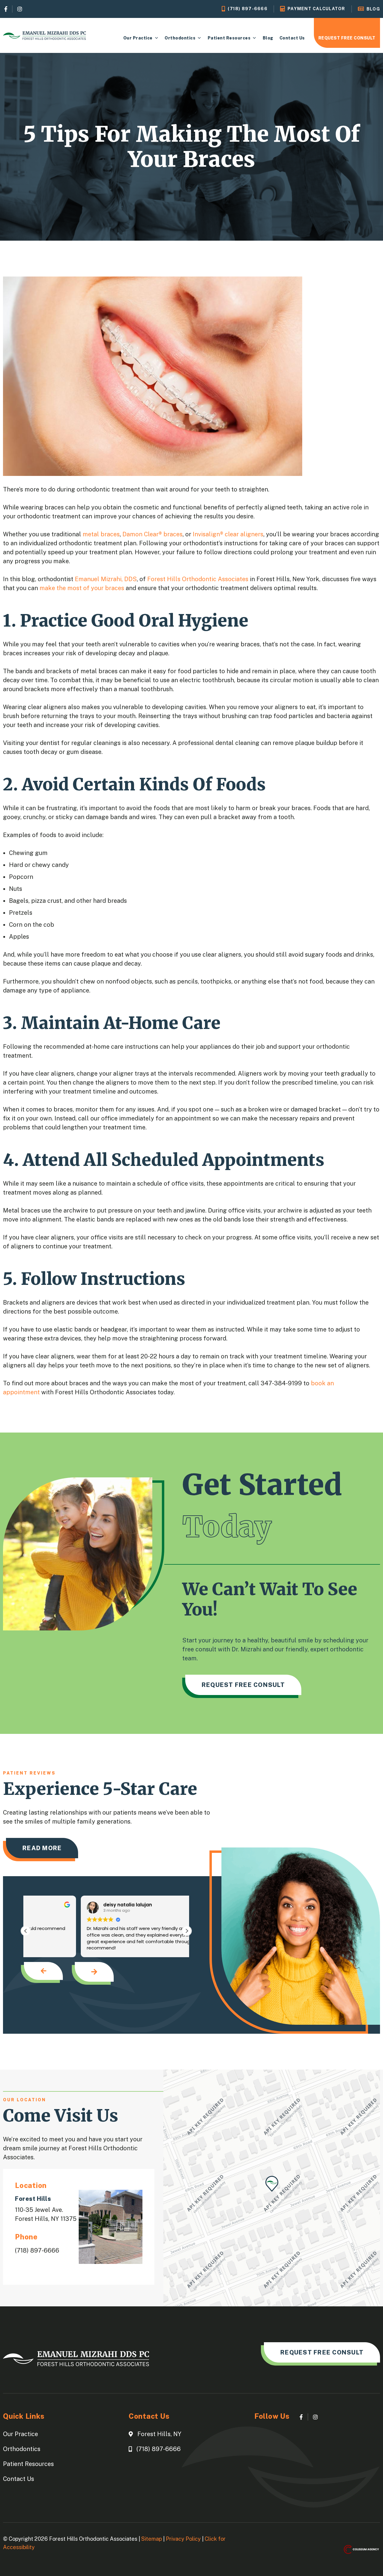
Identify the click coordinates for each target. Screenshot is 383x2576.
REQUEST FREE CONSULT (347, 38)
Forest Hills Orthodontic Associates (198, 579)
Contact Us (292, 38)
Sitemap (152, 2539)
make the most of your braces (82, 588)
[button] (187, 1931)
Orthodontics (180, 38)
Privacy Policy (183, 2539)
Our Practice (138, 38)
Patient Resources (229, 38)
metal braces (101, 534)
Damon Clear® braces (152, 534)
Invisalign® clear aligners (228, 534)
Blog (268, 38)
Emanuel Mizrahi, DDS (106, 579)
